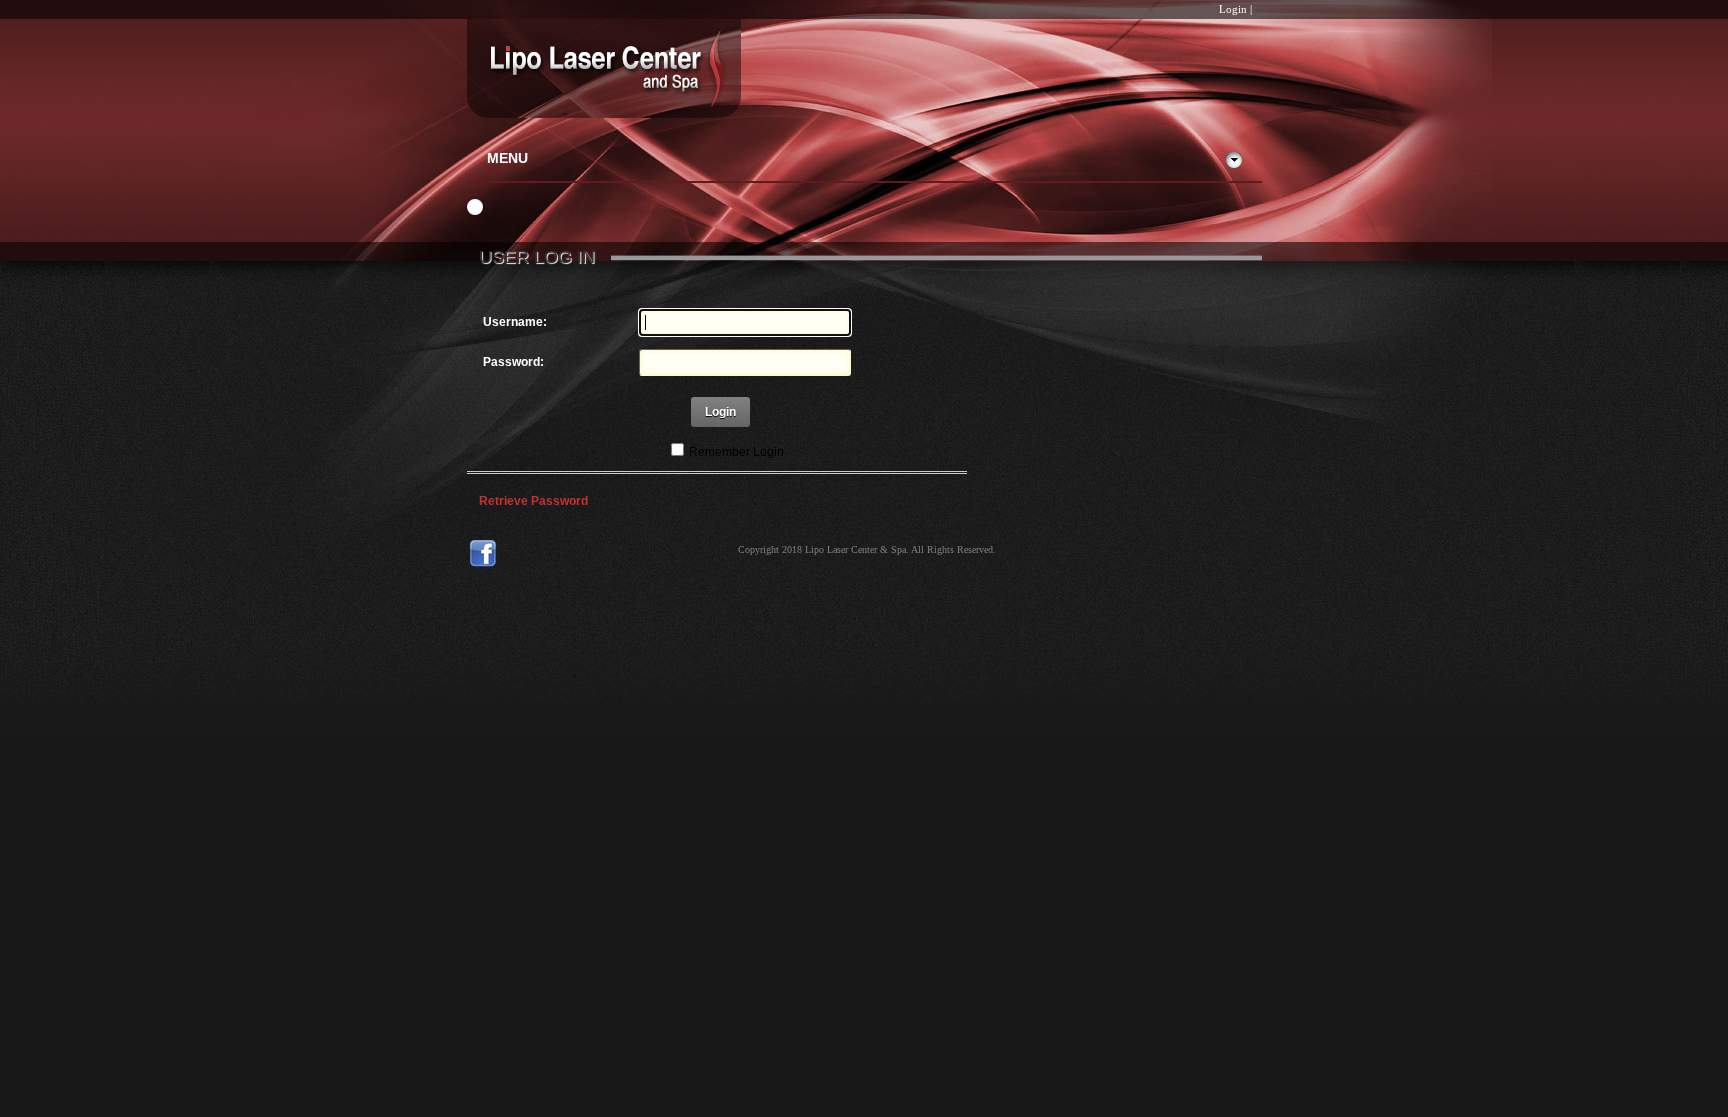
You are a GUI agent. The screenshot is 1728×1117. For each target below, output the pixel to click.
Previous (454, 208)
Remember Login (736, 452)
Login (1233, 9)
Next (496, 208)
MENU (507, 158)
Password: (513, 362)
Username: (515, 322)
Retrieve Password (533, 501)
